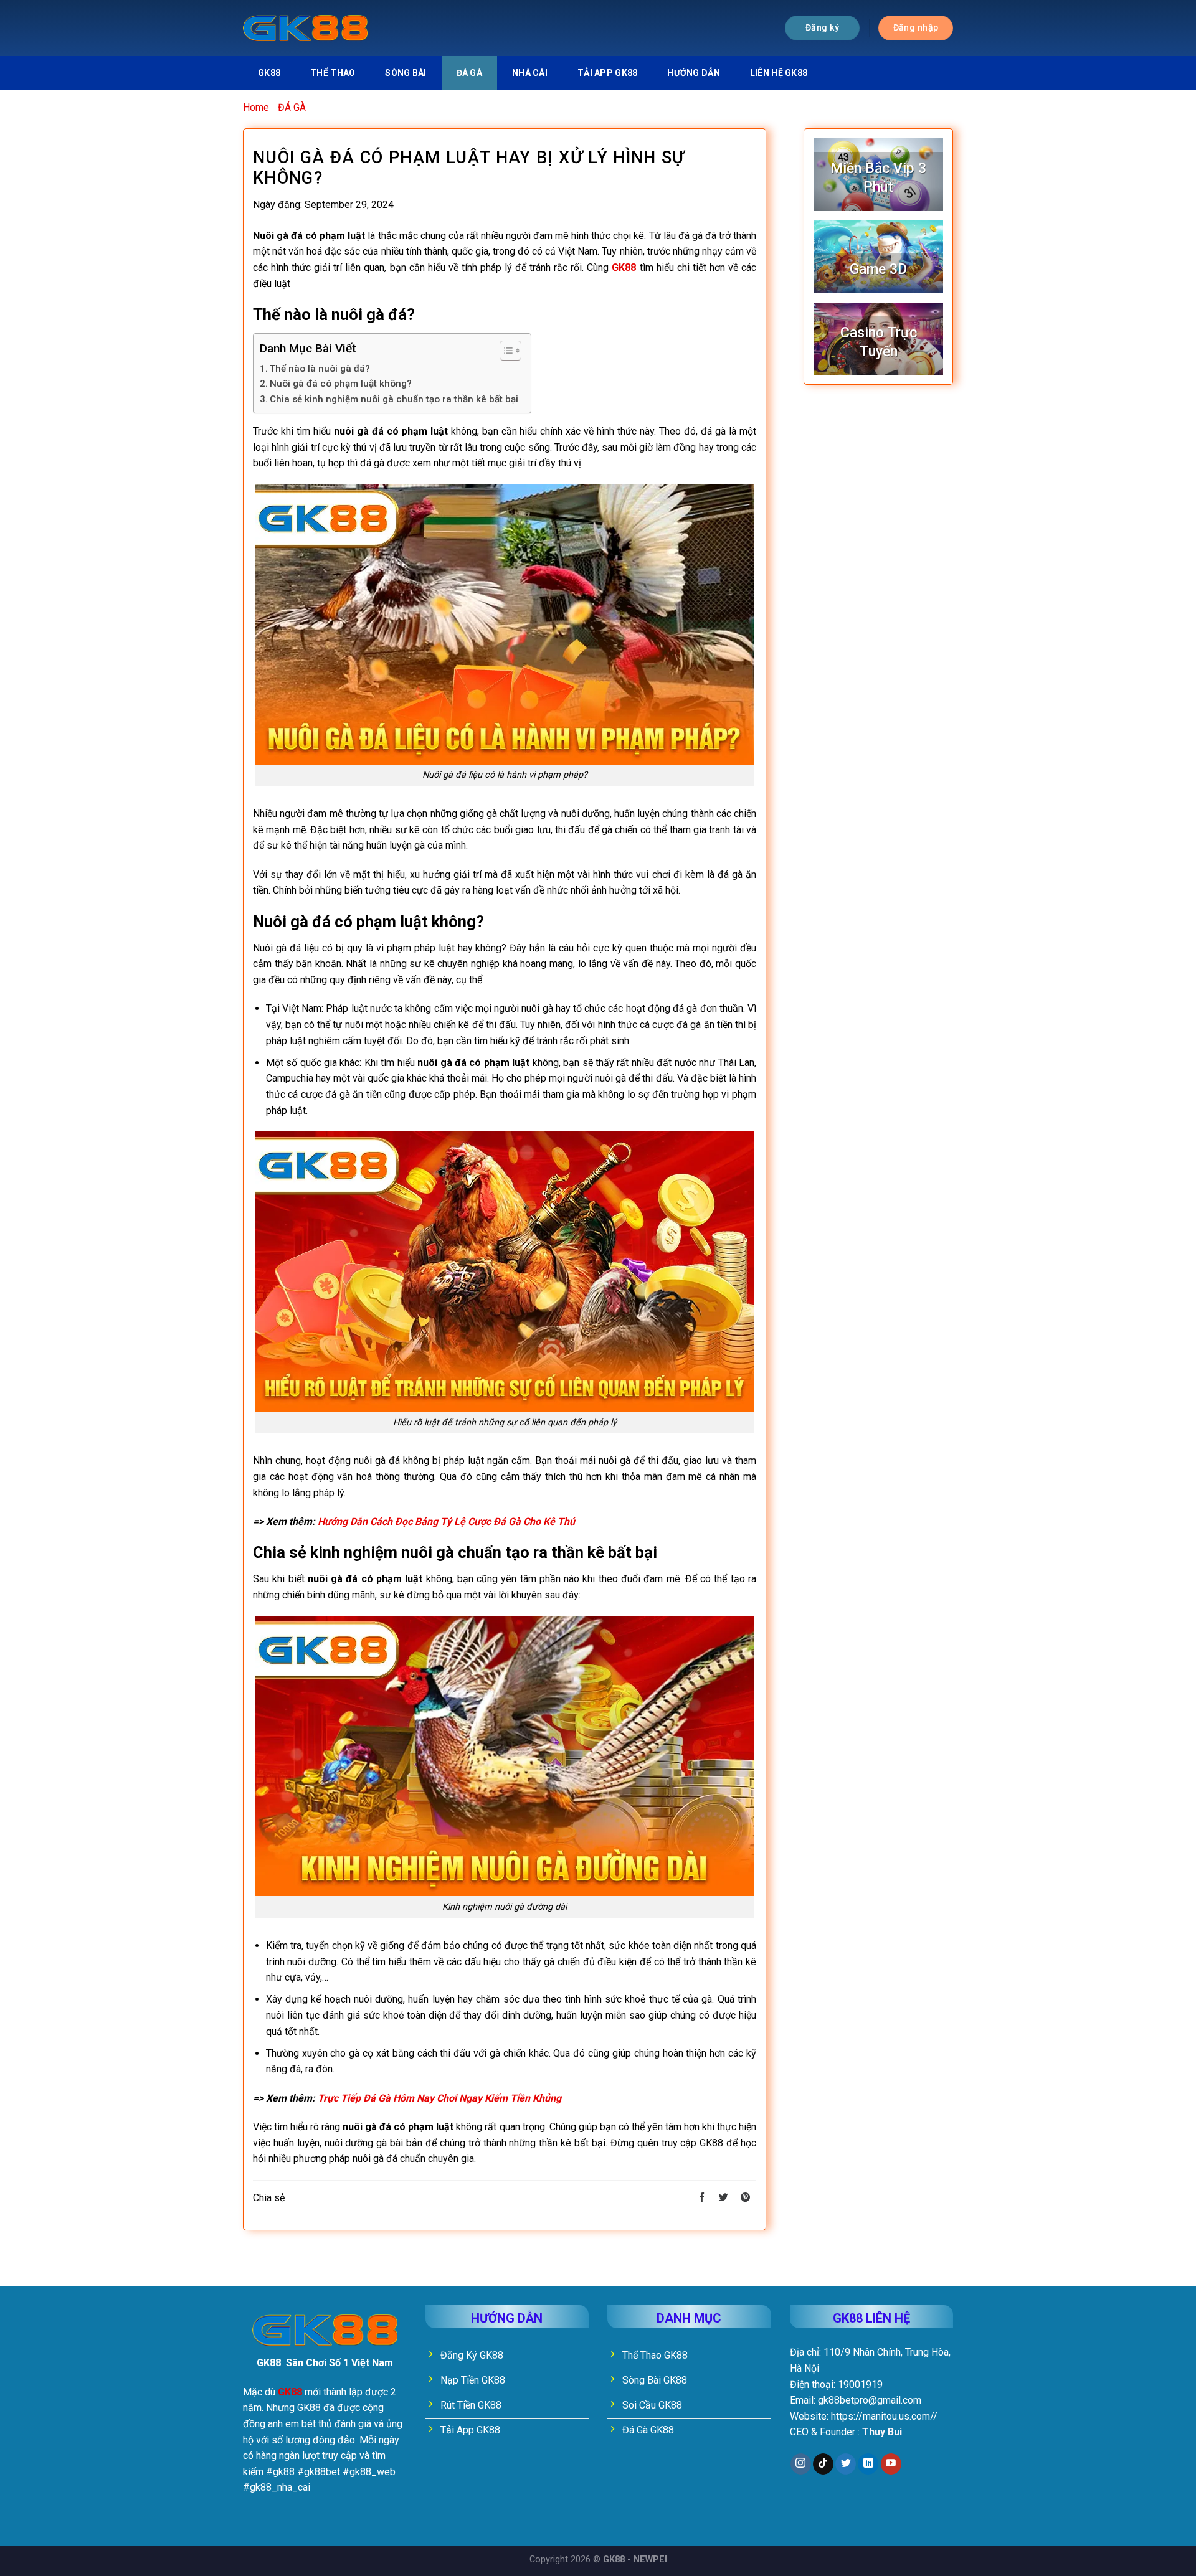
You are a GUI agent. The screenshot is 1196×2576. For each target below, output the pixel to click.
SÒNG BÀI (406, 73)
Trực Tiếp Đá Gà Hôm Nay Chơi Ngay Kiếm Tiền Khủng (439, 2098)
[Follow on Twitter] (846, 2464)
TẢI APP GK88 (607, 73)
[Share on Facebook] (702, 2198)
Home (256, 107)
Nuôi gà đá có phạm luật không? (341, 384)
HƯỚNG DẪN (694, 73)
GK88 (269, 73)
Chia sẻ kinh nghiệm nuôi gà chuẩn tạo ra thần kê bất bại (394, 399)
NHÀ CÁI (530, 73)
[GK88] (305, 28)
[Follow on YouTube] (891, 2464)
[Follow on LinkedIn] (868, 2464)
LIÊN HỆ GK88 (779, 73)
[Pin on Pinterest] (745, 2198)
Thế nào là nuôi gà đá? (320, 369)
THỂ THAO (333, 73)
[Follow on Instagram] (801, 2464)
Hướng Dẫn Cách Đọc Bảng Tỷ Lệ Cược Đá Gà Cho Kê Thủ (446, 1522)
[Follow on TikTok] (823, 2464)
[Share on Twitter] (724, 2198)
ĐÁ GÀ (469, 73)
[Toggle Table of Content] (504, 351)
